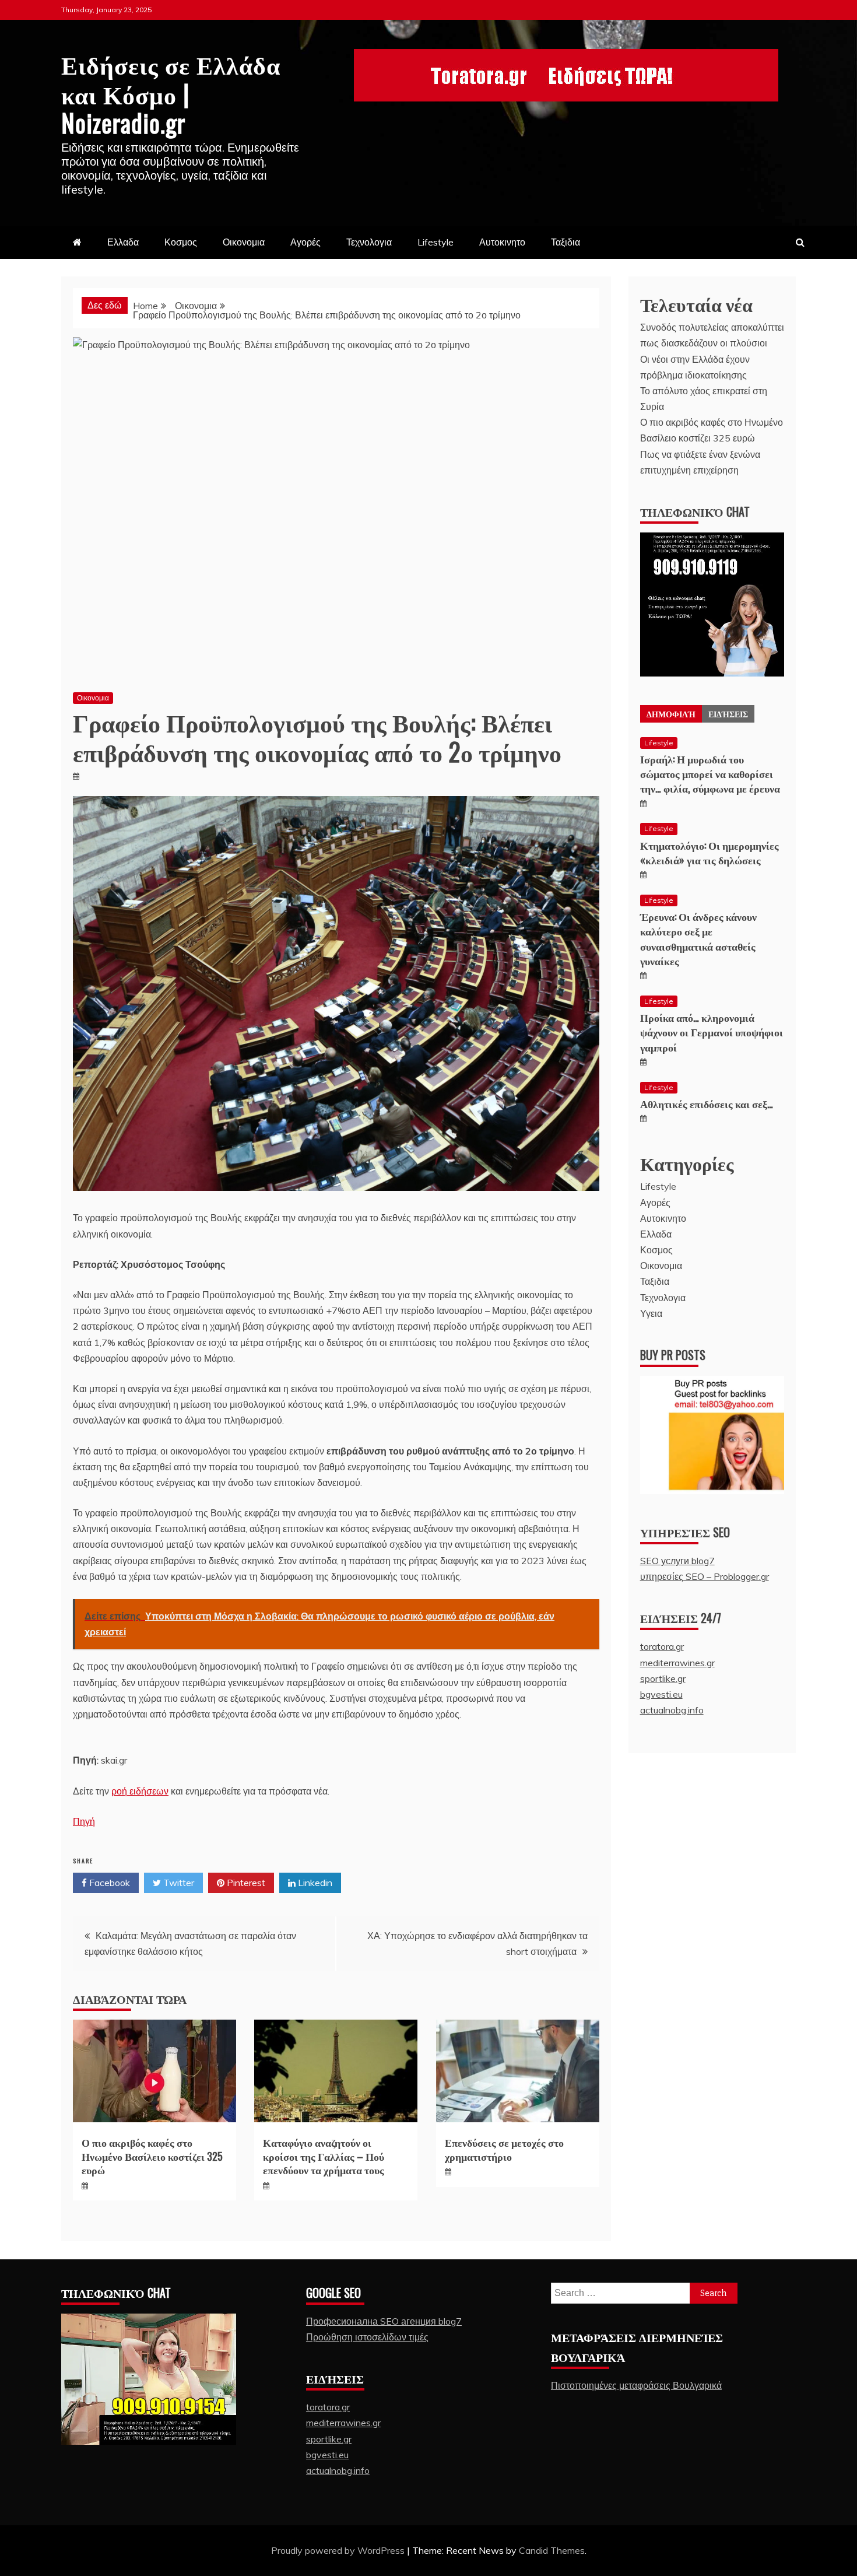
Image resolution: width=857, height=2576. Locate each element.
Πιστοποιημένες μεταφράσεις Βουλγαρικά (636, 2385)
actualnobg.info (672, 1710)
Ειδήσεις (728, 714)
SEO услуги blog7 (677, 1561)
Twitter (178, 1883)
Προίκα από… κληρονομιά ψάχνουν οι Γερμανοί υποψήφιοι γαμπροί (712, 1032)
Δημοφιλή (671, 714)
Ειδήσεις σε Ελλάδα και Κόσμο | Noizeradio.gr (171, 93)
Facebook (108, 1883)
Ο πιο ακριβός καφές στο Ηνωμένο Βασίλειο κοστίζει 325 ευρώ (152, 2156)
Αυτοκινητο (502, 242)
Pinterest (245, 1883)
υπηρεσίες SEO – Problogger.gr (705, 1576)
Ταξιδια (566, 242)
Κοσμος (181, 242)
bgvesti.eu (661, 1694)
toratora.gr (662, 1646)
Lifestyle (435, 242)
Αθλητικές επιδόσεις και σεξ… (707, 1103)
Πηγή (84, 1821)
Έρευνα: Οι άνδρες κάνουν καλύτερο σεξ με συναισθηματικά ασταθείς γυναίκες (698, 938)
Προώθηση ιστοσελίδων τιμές (367, 2337)
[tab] (671, 714)
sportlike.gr (663, 1678)
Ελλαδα (123, 242)
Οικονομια (244, 242)
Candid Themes (552, 2550)
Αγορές (305, 242)
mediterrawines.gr (677, 1663)
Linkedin (314, 1883)
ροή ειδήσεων (140, 1791)
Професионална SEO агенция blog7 (384, 2321)
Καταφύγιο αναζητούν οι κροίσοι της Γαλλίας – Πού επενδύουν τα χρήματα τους (324, 2156)
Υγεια (651, 1313)
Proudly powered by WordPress (339, 2550)
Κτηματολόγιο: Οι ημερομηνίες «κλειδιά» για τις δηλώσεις (710, 852)
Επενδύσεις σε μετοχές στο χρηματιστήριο (504, 2149)
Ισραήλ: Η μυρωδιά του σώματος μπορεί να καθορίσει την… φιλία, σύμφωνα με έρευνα (710, 773)
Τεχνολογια (369, 242)
